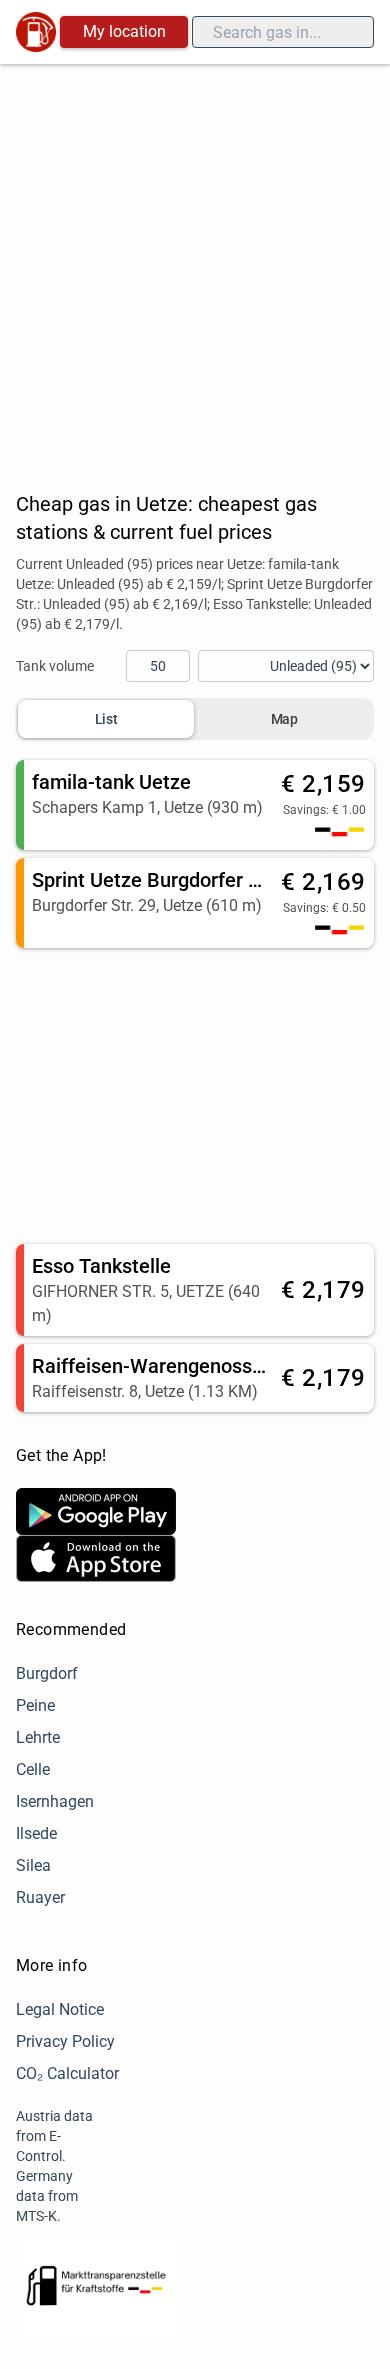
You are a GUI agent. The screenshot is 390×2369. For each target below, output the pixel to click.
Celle (33, 1769)
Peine (35, 1705)
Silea (33, 1865)
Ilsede (36, 1833)
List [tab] (106, 719)
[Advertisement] (195, 269)
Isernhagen (55, 1801)
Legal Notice (60, 2009)
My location (124, 31)
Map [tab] (284, 719)
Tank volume (55, 666)
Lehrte (38, 1737)
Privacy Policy (65, 2041)
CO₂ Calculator (67, 2073)
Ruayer (40, 1897)
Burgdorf (47, 1673)
